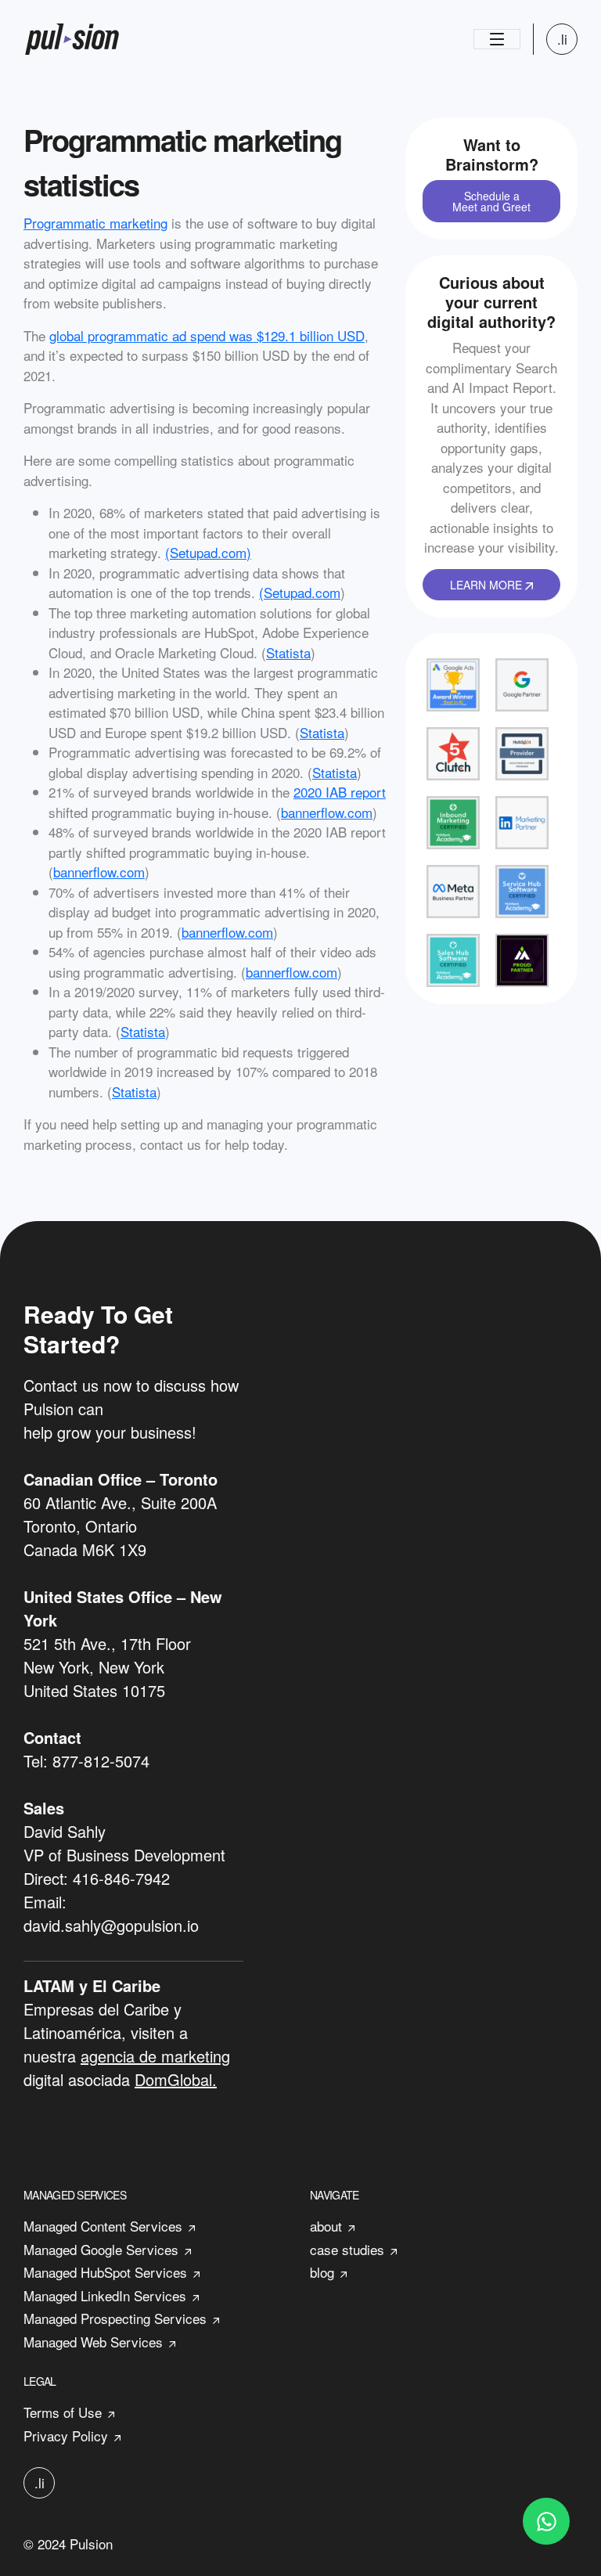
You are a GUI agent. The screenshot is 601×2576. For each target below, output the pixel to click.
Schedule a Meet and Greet (491, 201)
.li (562, 39)
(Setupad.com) (208, 552)
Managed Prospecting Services (115, 2318)
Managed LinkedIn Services (105, 2295)
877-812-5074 (101, 1761)
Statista (288, 652)
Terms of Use (63, 2412)
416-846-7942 (121, 1878)
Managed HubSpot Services (105, 2272)
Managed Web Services (93, 2342)
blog (322, 2272)
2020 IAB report (340, 792)
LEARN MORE (488, 585)
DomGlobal (173, 2079)
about (326, 2226)
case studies (347, 2249)
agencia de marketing (155, 2056)
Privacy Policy (66, 2435)
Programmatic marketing (95, 223)
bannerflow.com (327, 812)
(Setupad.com (300, 592)
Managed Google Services (101, 2249)
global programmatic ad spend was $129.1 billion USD (207, 335)
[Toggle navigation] (497, 39)
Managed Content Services (103, 2226)
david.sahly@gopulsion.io (111, 1925)
